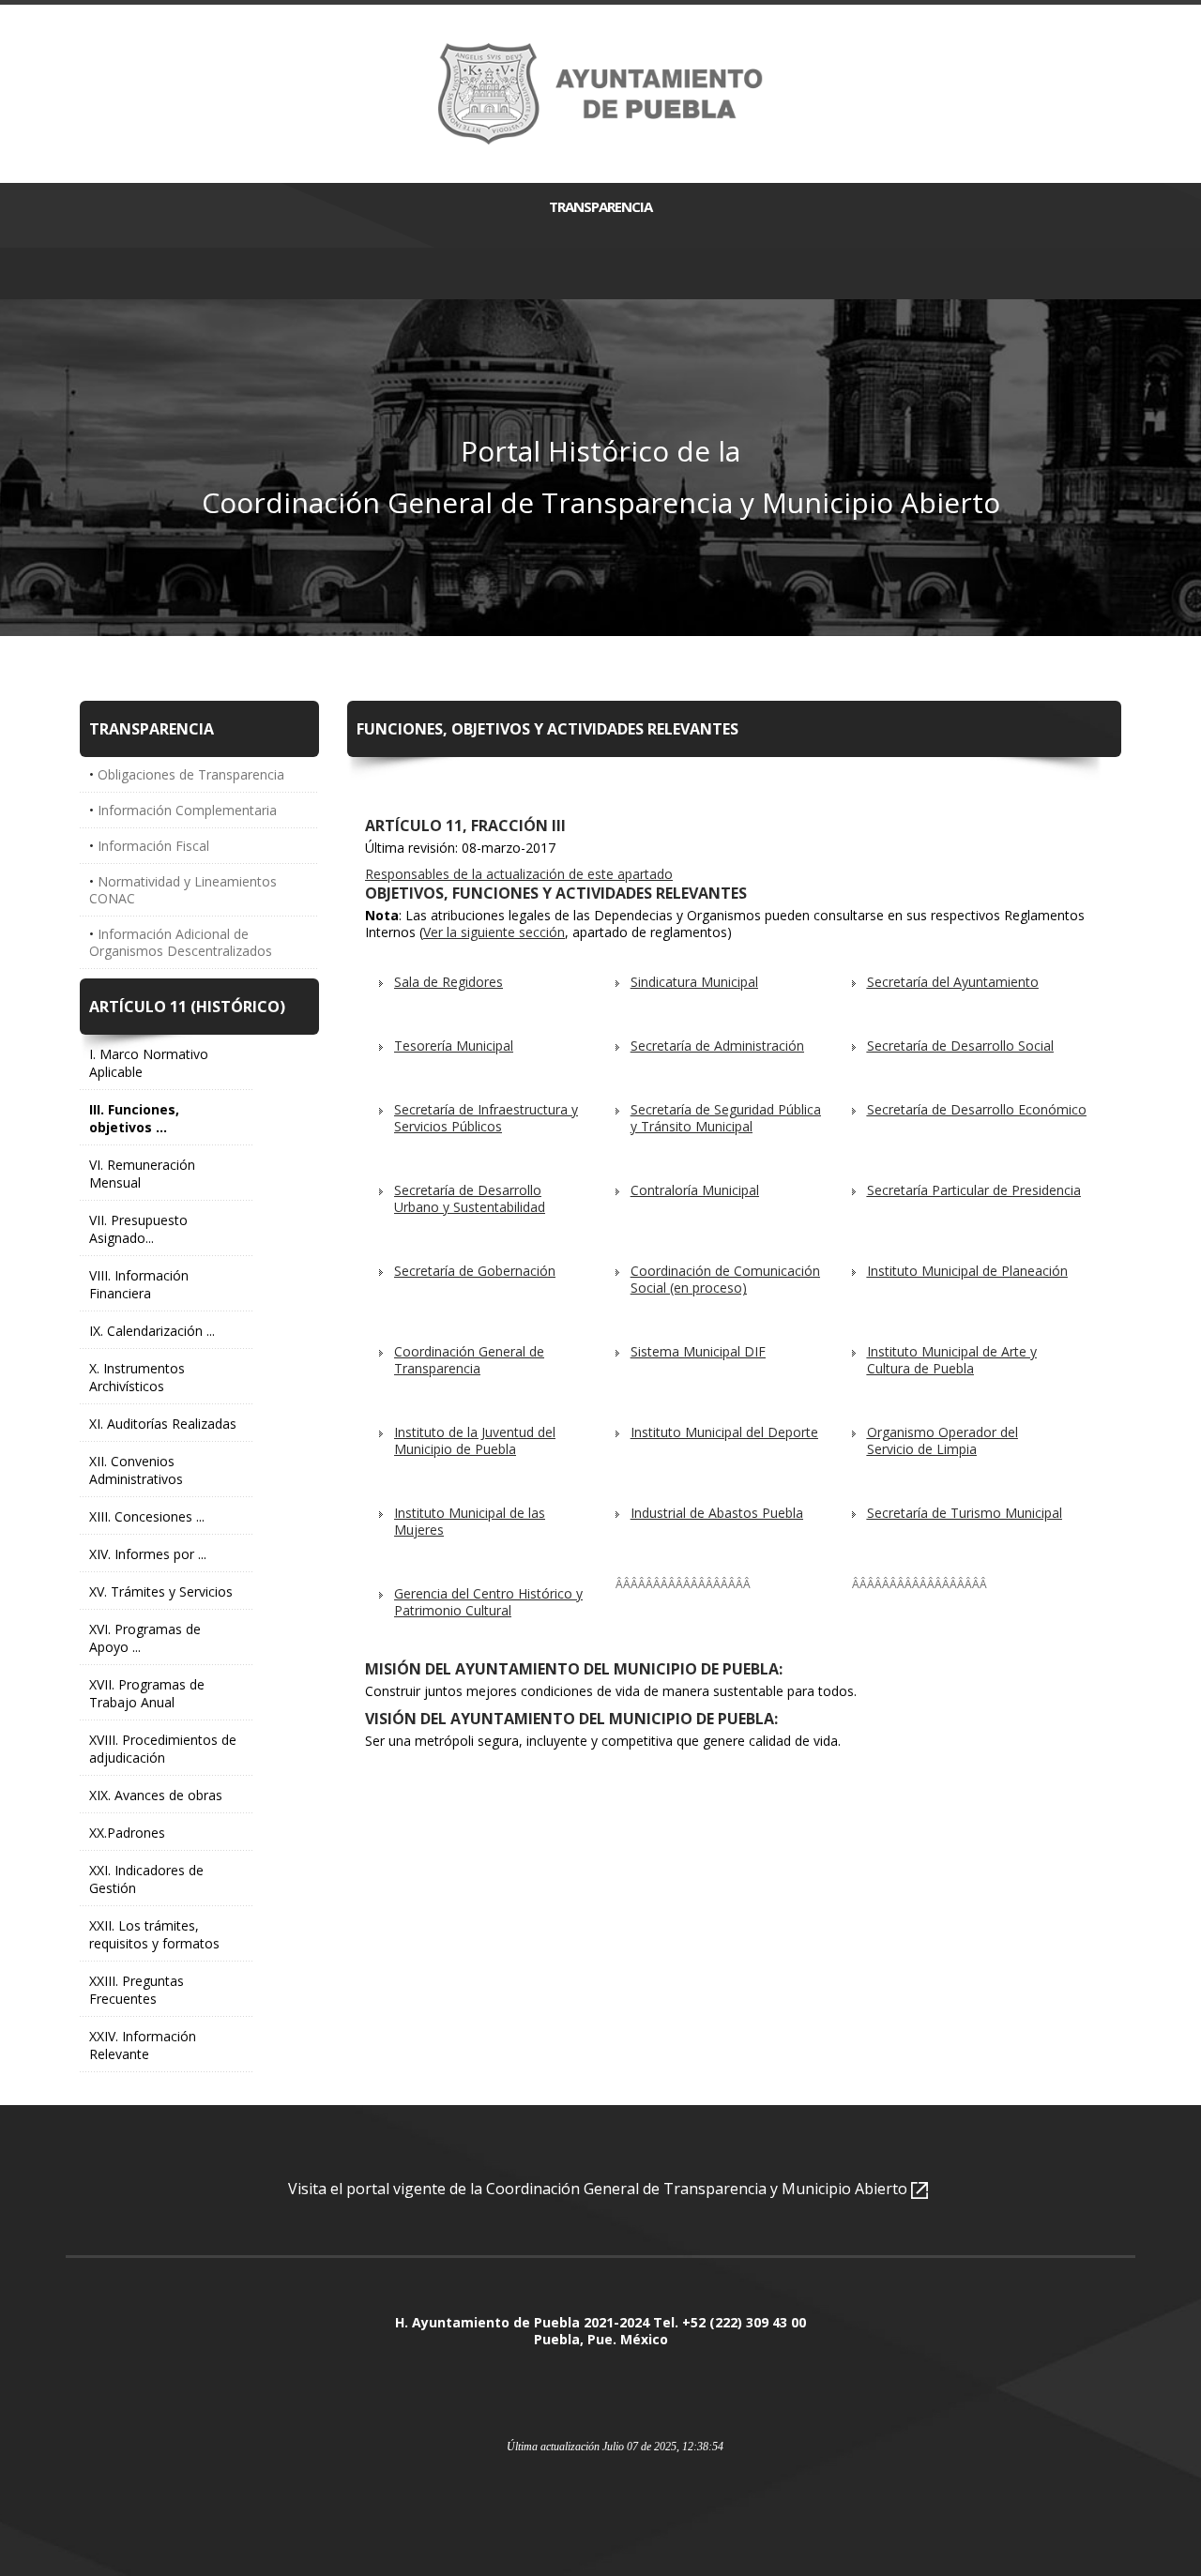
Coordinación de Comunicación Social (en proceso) (725, 1279)
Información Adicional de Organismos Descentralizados (181, 942)
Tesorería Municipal (454, 1046)
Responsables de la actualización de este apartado (519, 874)
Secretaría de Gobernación (475, 1271)
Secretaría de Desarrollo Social (960, 1046)
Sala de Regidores (448, 982)
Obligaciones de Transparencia (191, 774)
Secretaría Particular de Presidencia (974, 1190)
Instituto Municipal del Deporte (724, 1432)
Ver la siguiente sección (494, 932)
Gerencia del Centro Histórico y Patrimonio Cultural (488, 1602)
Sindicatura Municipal (694, 982)
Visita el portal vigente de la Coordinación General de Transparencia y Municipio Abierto (600, 2189)
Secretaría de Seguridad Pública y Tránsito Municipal (726, 1118)
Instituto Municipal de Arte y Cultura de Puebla (952, 1360)
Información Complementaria (187, 810)
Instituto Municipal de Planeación (967, 1271)
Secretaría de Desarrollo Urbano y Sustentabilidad (470, 1198)
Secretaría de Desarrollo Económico (977, 1109)
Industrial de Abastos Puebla (717, 1513)
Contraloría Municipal (695, 1190)
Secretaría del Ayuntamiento (953, 982)
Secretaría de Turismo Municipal (965, 1513)
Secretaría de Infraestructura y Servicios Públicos (486, 1118)
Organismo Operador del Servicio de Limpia (943, 1440)
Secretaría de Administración (717, 1046)
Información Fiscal (153, 846)
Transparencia (600, 206)
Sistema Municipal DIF (698, 1351)
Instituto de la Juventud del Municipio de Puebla (475, 1440)
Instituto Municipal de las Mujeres (470, 1521)
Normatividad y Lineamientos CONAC (183, 890)
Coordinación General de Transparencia (469, 1360)
